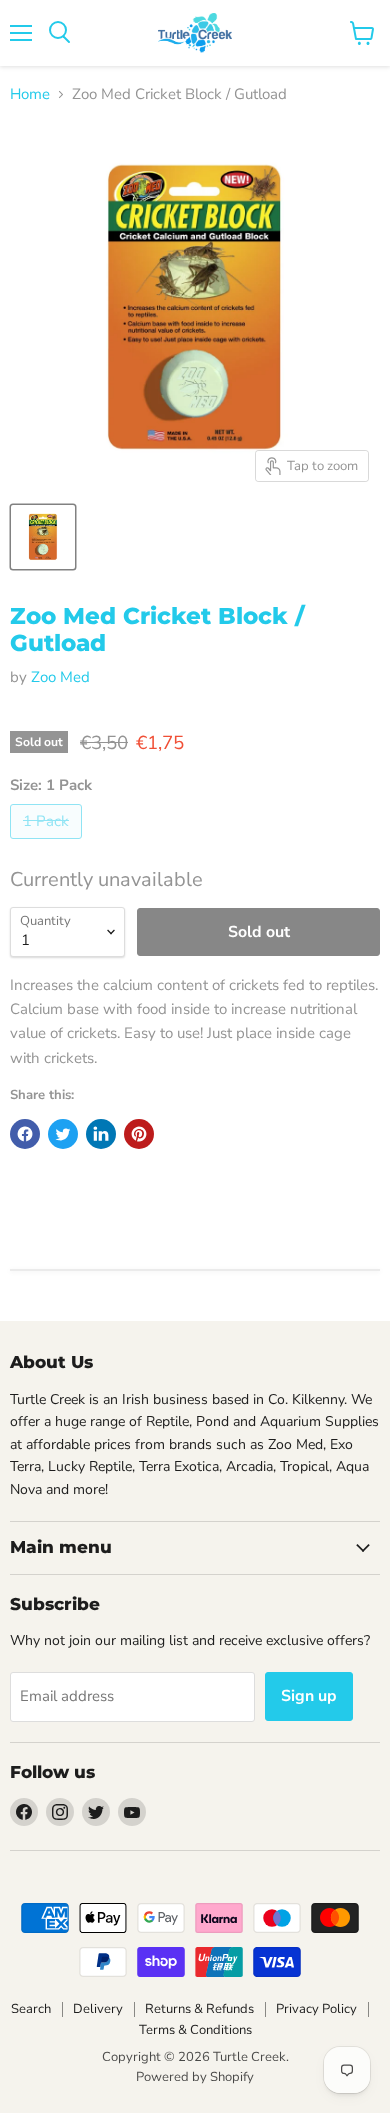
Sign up (309, 1696)
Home (30, 94)
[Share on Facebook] (25, 1134)
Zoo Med (60, 677)
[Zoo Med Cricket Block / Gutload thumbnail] (43, 537)
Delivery (98, 2009)
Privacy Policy (316, 2009)
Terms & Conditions (195, 2030)
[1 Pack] (48, 844)
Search (31, 2009)
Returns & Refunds (199, 2009)
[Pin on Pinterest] (139, 1134)
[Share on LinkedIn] (101, 1134)
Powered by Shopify (195, 2077)
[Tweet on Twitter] (63, 1134)
